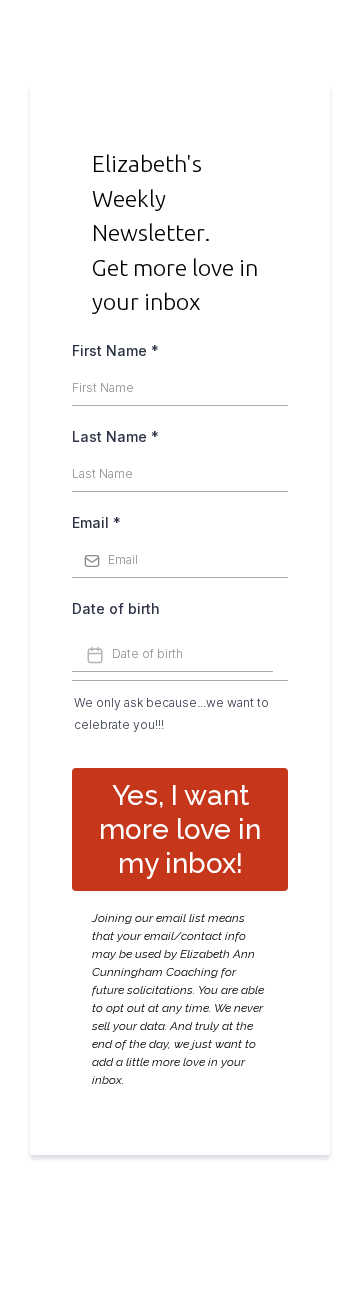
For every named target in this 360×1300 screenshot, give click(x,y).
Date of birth (116, 608)
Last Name (115, 436)
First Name (115, 350)
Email (96, 522)
